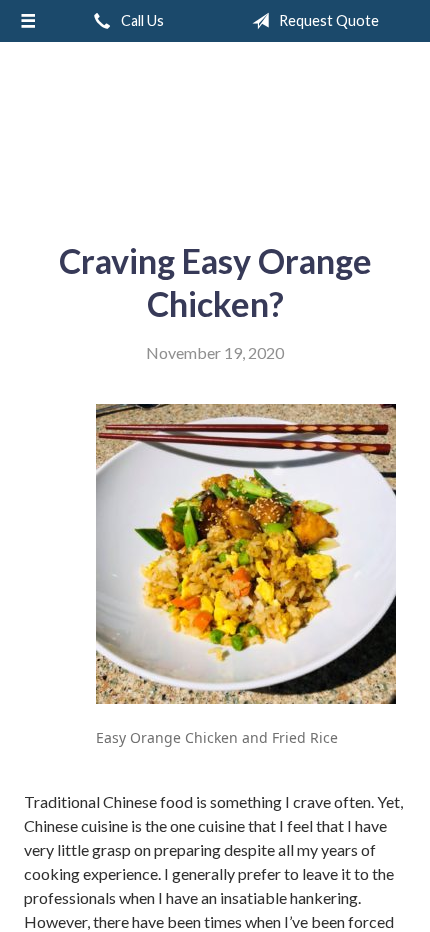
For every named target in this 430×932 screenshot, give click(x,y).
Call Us (141, 20)
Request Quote (327, 20)
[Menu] (28, 21)
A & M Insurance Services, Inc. (215, 134)
